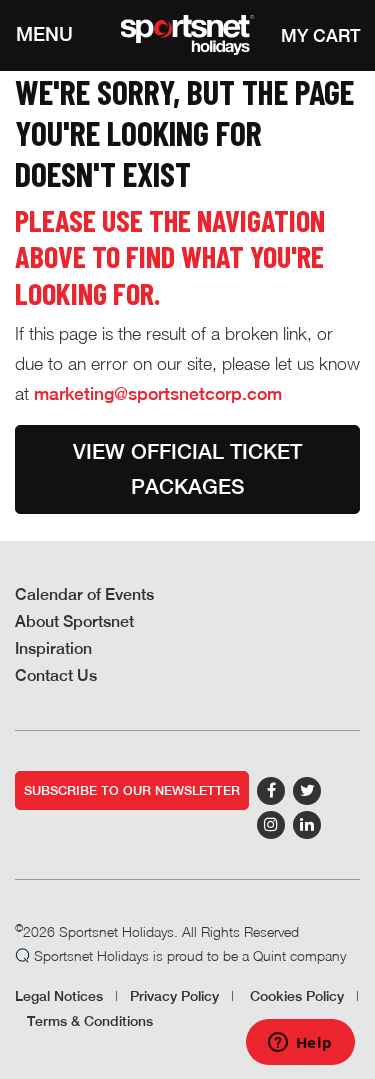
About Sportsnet (74, 621)
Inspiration (53, 648)
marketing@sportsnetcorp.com (158, 393)
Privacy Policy (174, 996)
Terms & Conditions (90, 1021)
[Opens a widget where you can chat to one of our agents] (300, 1044)
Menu (44, 34)
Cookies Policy (297, 996)
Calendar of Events (84, 594)
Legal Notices (59, 996)
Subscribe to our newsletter (132, 790)
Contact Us (56, 675)
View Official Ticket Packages (187, 469)
